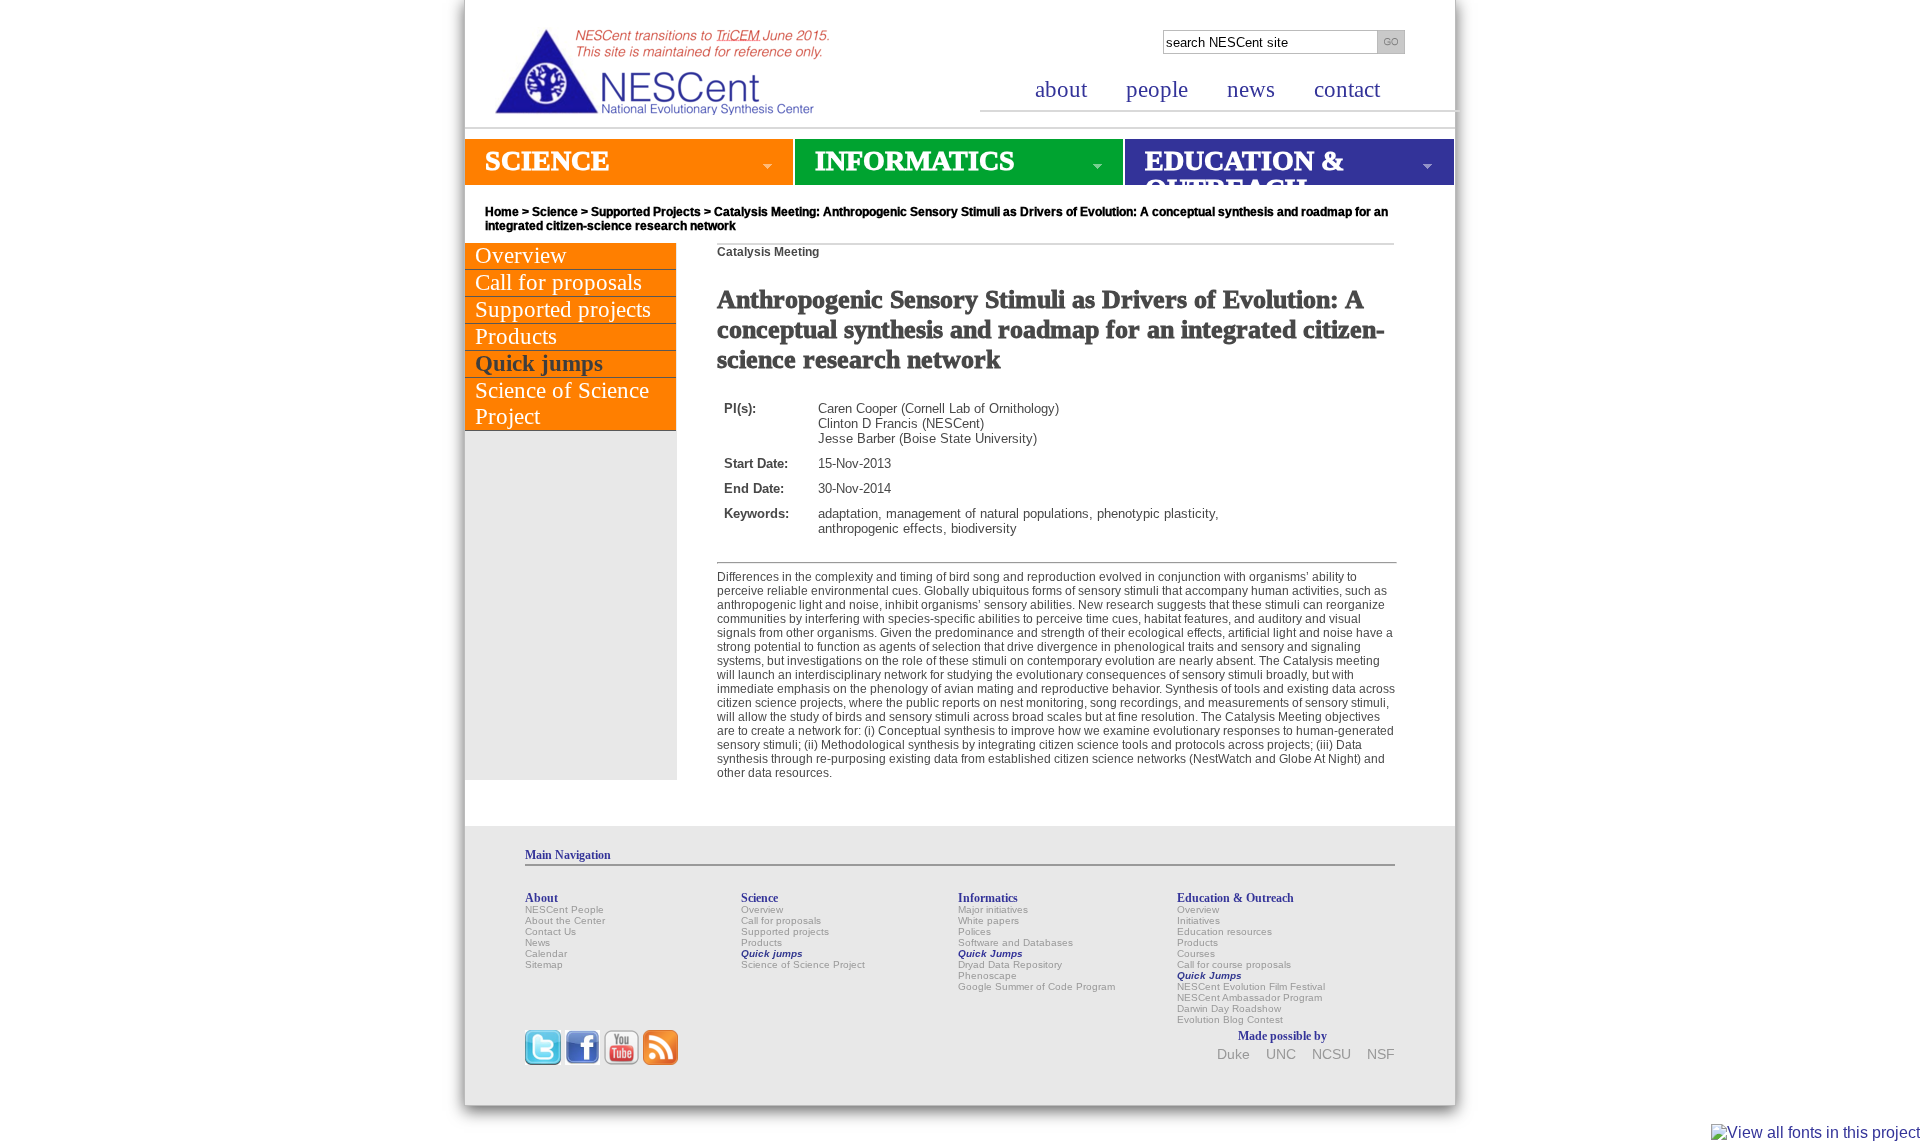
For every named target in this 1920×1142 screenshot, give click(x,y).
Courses (1196, 953)
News (537, 942)
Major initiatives (993, 909)
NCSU (1331, 1054)
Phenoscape (987, 975)
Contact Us (550, 931)
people (1157, 89)
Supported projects (563, 309)
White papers (988, 920)
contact (1347, 89)
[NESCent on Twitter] (543, 1060)
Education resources (1224, 931)
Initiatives (1198, 920)
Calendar (546, 953)
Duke (1233, 1054)
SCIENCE (537, 165)
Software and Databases (1015, 942)
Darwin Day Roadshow (1229, 1008)
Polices (974, 931)
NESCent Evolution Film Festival (1251, 986)
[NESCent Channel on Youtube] (621, 1060)
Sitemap (544, 964)
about (1061, 89)
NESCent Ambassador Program (1249, 997)
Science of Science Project (562, 403)
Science (555, 212)
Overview (521, 255)
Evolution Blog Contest (1230, 1019)
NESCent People (564, 909)
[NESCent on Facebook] (582, 1060)
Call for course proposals (1234, 964)
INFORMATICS (905, 165)
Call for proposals (558, 282)
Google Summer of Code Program (1036, 986)
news (1251, 89)
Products (516, 336)
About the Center (565, 920)
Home (502, 212)
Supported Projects (646, 212)
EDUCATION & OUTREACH (1234, 174)
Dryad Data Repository (1010, 964)
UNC (1281, 1054)
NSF (1381, 1054)
